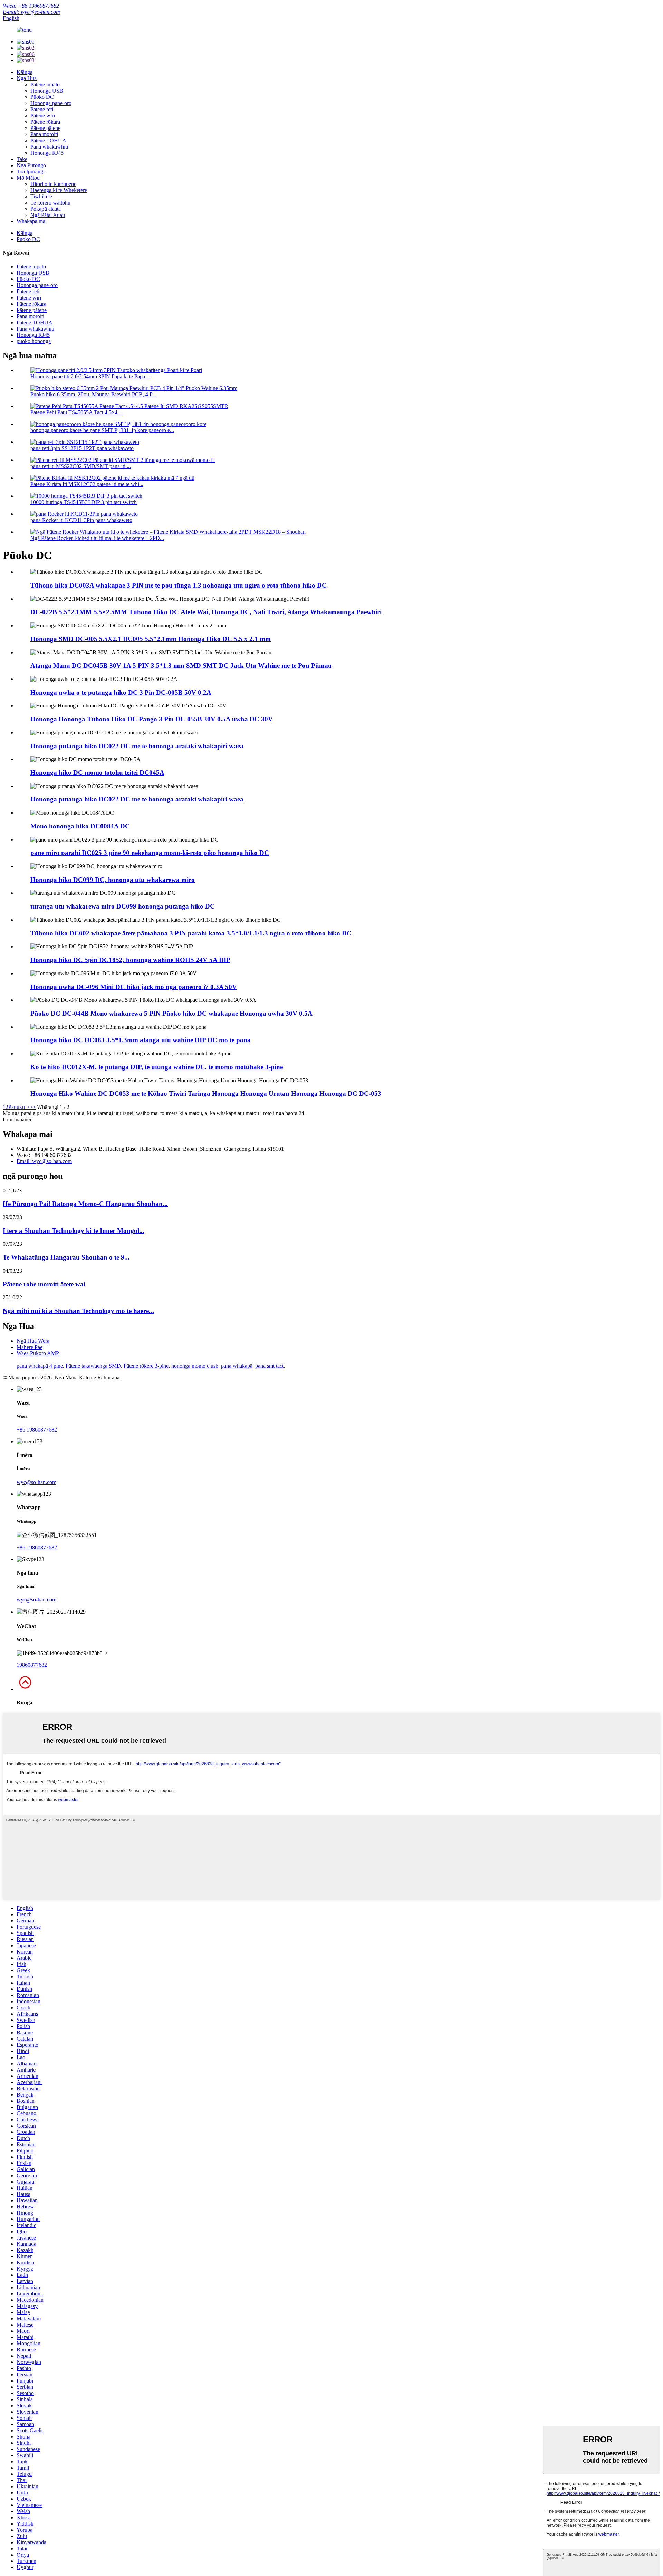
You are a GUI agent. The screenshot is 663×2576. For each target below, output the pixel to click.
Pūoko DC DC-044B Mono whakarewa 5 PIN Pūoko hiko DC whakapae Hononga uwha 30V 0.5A (171, 1013)
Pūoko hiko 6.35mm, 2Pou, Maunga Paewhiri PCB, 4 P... (93, 394)
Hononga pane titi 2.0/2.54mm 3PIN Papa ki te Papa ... (90, 376)
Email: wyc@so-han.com (44, 1161)
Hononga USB (47, 91)
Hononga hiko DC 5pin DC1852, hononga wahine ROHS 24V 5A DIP (130, 960)
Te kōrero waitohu (50, 203)
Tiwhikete (41, 196)
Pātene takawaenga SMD (93, 1366)
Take (22, 159)
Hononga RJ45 (47, 153)
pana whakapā (237, 1366)
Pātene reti (42, 109)
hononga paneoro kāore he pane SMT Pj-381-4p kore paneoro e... (102, 430)
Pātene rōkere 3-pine (146, 1366)
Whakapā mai (32, 221)
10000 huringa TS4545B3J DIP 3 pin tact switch (84, 502)
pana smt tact (269, 1366)
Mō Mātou (28, 178)
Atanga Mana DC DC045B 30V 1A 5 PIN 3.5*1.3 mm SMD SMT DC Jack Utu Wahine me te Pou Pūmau (181, 666)
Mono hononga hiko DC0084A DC (80, 826)
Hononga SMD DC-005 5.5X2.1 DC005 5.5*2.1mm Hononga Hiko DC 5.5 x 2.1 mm (151, 639)
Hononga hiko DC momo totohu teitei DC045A (97, 773)
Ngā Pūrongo (31, 165)
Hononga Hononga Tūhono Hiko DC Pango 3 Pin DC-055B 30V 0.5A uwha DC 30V (152, 719)
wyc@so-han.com (36, 1482)
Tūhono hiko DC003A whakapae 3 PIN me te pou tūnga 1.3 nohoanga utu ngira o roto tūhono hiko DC (179, 585)
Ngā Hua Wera (33, 1341)
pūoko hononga (34, 341)
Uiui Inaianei (17, 1119)
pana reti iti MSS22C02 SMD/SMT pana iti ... (81, 466)
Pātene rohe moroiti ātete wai (44, 1284)
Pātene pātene (45, 128)
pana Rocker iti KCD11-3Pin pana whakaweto (81, 520)
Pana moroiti (44, 134)
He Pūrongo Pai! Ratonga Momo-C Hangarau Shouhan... (85, 1204)
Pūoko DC (42, 97)
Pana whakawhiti (49, 147)
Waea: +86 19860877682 (31, 6)
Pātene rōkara (45, 122)
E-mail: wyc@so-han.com (31, 12)
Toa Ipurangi (31, 172)
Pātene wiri (43, 116)
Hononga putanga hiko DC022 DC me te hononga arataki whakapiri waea (137, 746)
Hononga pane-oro (51, 103)
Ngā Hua (27, 78)
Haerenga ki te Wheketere (59, 190)
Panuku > (19, 1107)
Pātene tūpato (45, 84)
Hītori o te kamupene (53, 184)
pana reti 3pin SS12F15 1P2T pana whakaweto (82, 448)
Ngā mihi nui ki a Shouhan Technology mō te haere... (78, 1311)
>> (32, 1107)
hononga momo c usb (195, 1366)
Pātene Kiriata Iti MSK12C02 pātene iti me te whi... (87, 484)
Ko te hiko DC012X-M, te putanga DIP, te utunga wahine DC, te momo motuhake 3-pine (157, 1067)
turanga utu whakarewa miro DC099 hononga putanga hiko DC (123, 906)
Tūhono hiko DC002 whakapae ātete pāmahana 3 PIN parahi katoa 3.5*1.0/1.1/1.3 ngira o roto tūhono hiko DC (191, 933)
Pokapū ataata (46, 209)
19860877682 (32, 1665)
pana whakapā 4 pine (40, 1366)
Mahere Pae (30, 1347)
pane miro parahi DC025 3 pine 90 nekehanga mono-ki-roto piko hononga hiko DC (150, 853)
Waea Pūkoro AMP (38, 1353)
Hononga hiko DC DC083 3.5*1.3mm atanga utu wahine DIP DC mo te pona (141, 1040)
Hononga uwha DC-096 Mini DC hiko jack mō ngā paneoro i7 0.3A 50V (134, 987)
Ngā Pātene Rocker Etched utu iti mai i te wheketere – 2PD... (97, 538)
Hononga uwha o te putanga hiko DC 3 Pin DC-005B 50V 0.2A (121, 692)
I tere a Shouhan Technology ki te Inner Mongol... (74, 1231)
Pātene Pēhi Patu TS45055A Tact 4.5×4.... (77, 412)
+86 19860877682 (37, 1430)
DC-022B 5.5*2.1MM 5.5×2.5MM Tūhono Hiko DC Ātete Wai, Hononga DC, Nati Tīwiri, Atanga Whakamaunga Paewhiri (206, 612)
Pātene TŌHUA (48, 140)
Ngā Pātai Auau (48, 215)
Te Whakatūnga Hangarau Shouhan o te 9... (66, 1257)
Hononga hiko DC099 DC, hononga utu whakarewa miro (113, 880)
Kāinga (25, 72)
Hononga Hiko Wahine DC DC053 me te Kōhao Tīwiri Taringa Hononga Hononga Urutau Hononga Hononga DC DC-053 (206, 1094)
